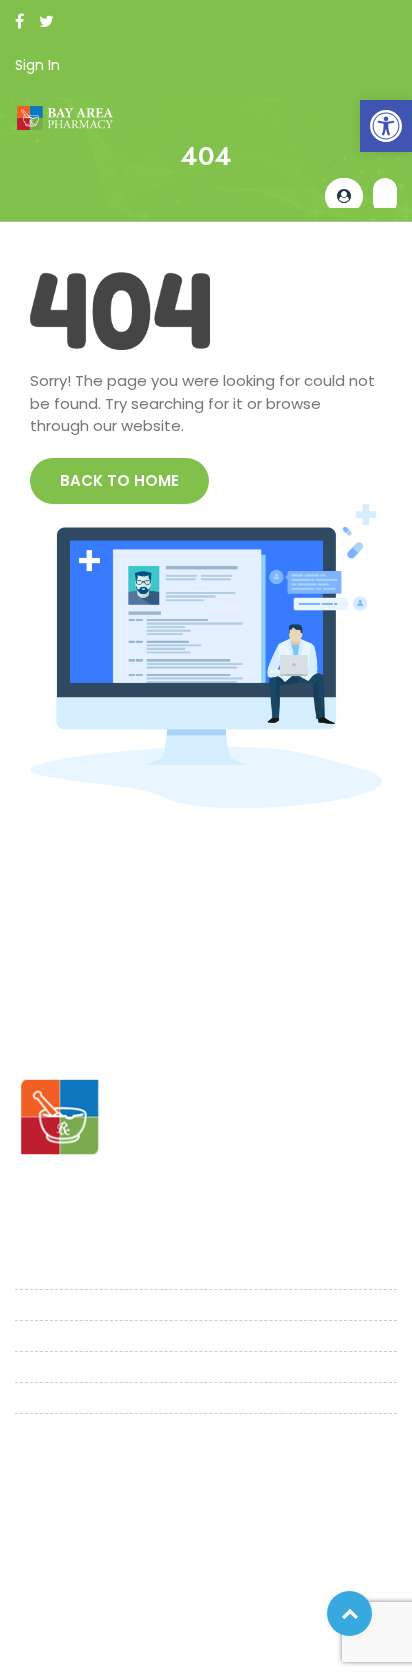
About (38, 1301)
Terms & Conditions (224, 1619)
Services (46, 1332)
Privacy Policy (69, 1619)
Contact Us (58, 1425)
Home (37, 1270)
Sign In (37, 65)
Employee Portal (80, 1643)
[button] (386, 126)
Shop (34, 1363)
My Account (58, 1394)
